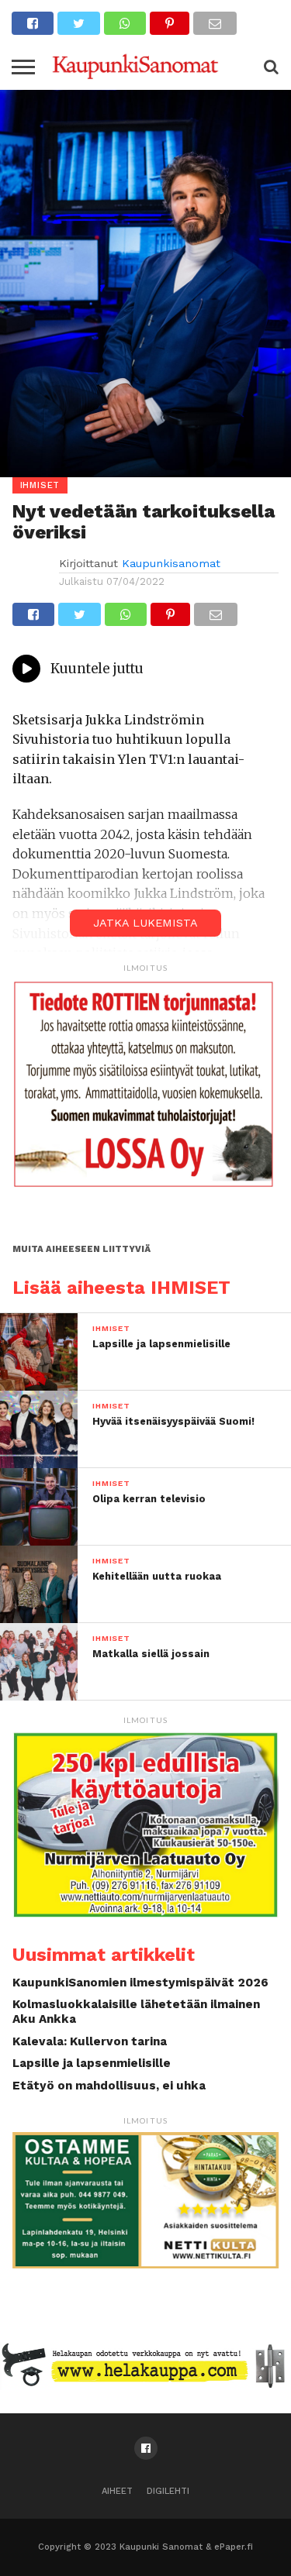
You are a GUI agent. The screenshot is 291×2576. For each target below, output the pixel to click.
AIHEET (117, 2491)
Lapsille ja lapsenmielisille (92, 2063)
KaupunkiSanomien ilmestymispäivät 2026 (140, 1983)
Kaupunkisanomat (171, 563)
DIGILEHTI (168, 2491)
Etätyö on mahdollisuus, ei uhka (109, 2086)
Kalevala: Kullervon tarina (90, 2041)
